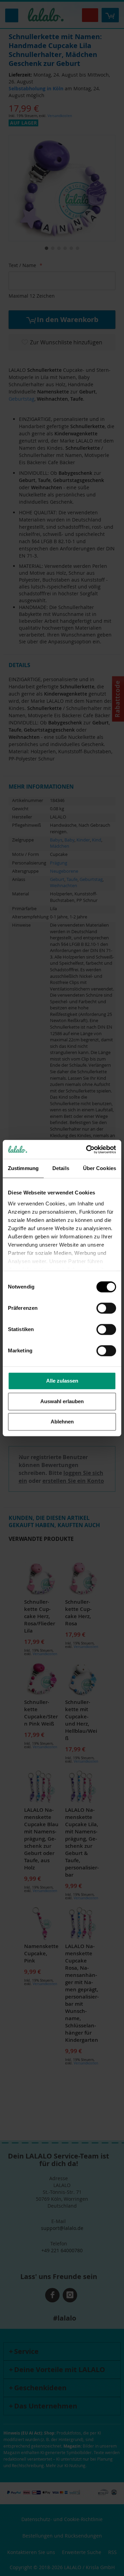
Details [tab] (61, 1168)
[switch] (106, 1309)
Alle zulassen (62, 1381)
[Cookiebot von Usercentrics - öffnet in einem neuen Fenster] (87, 1149)
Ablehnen (62, 1422)
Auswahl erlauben (62, 1401)
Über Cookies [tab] (100, 1168)
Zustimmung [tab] (23, 1168)
